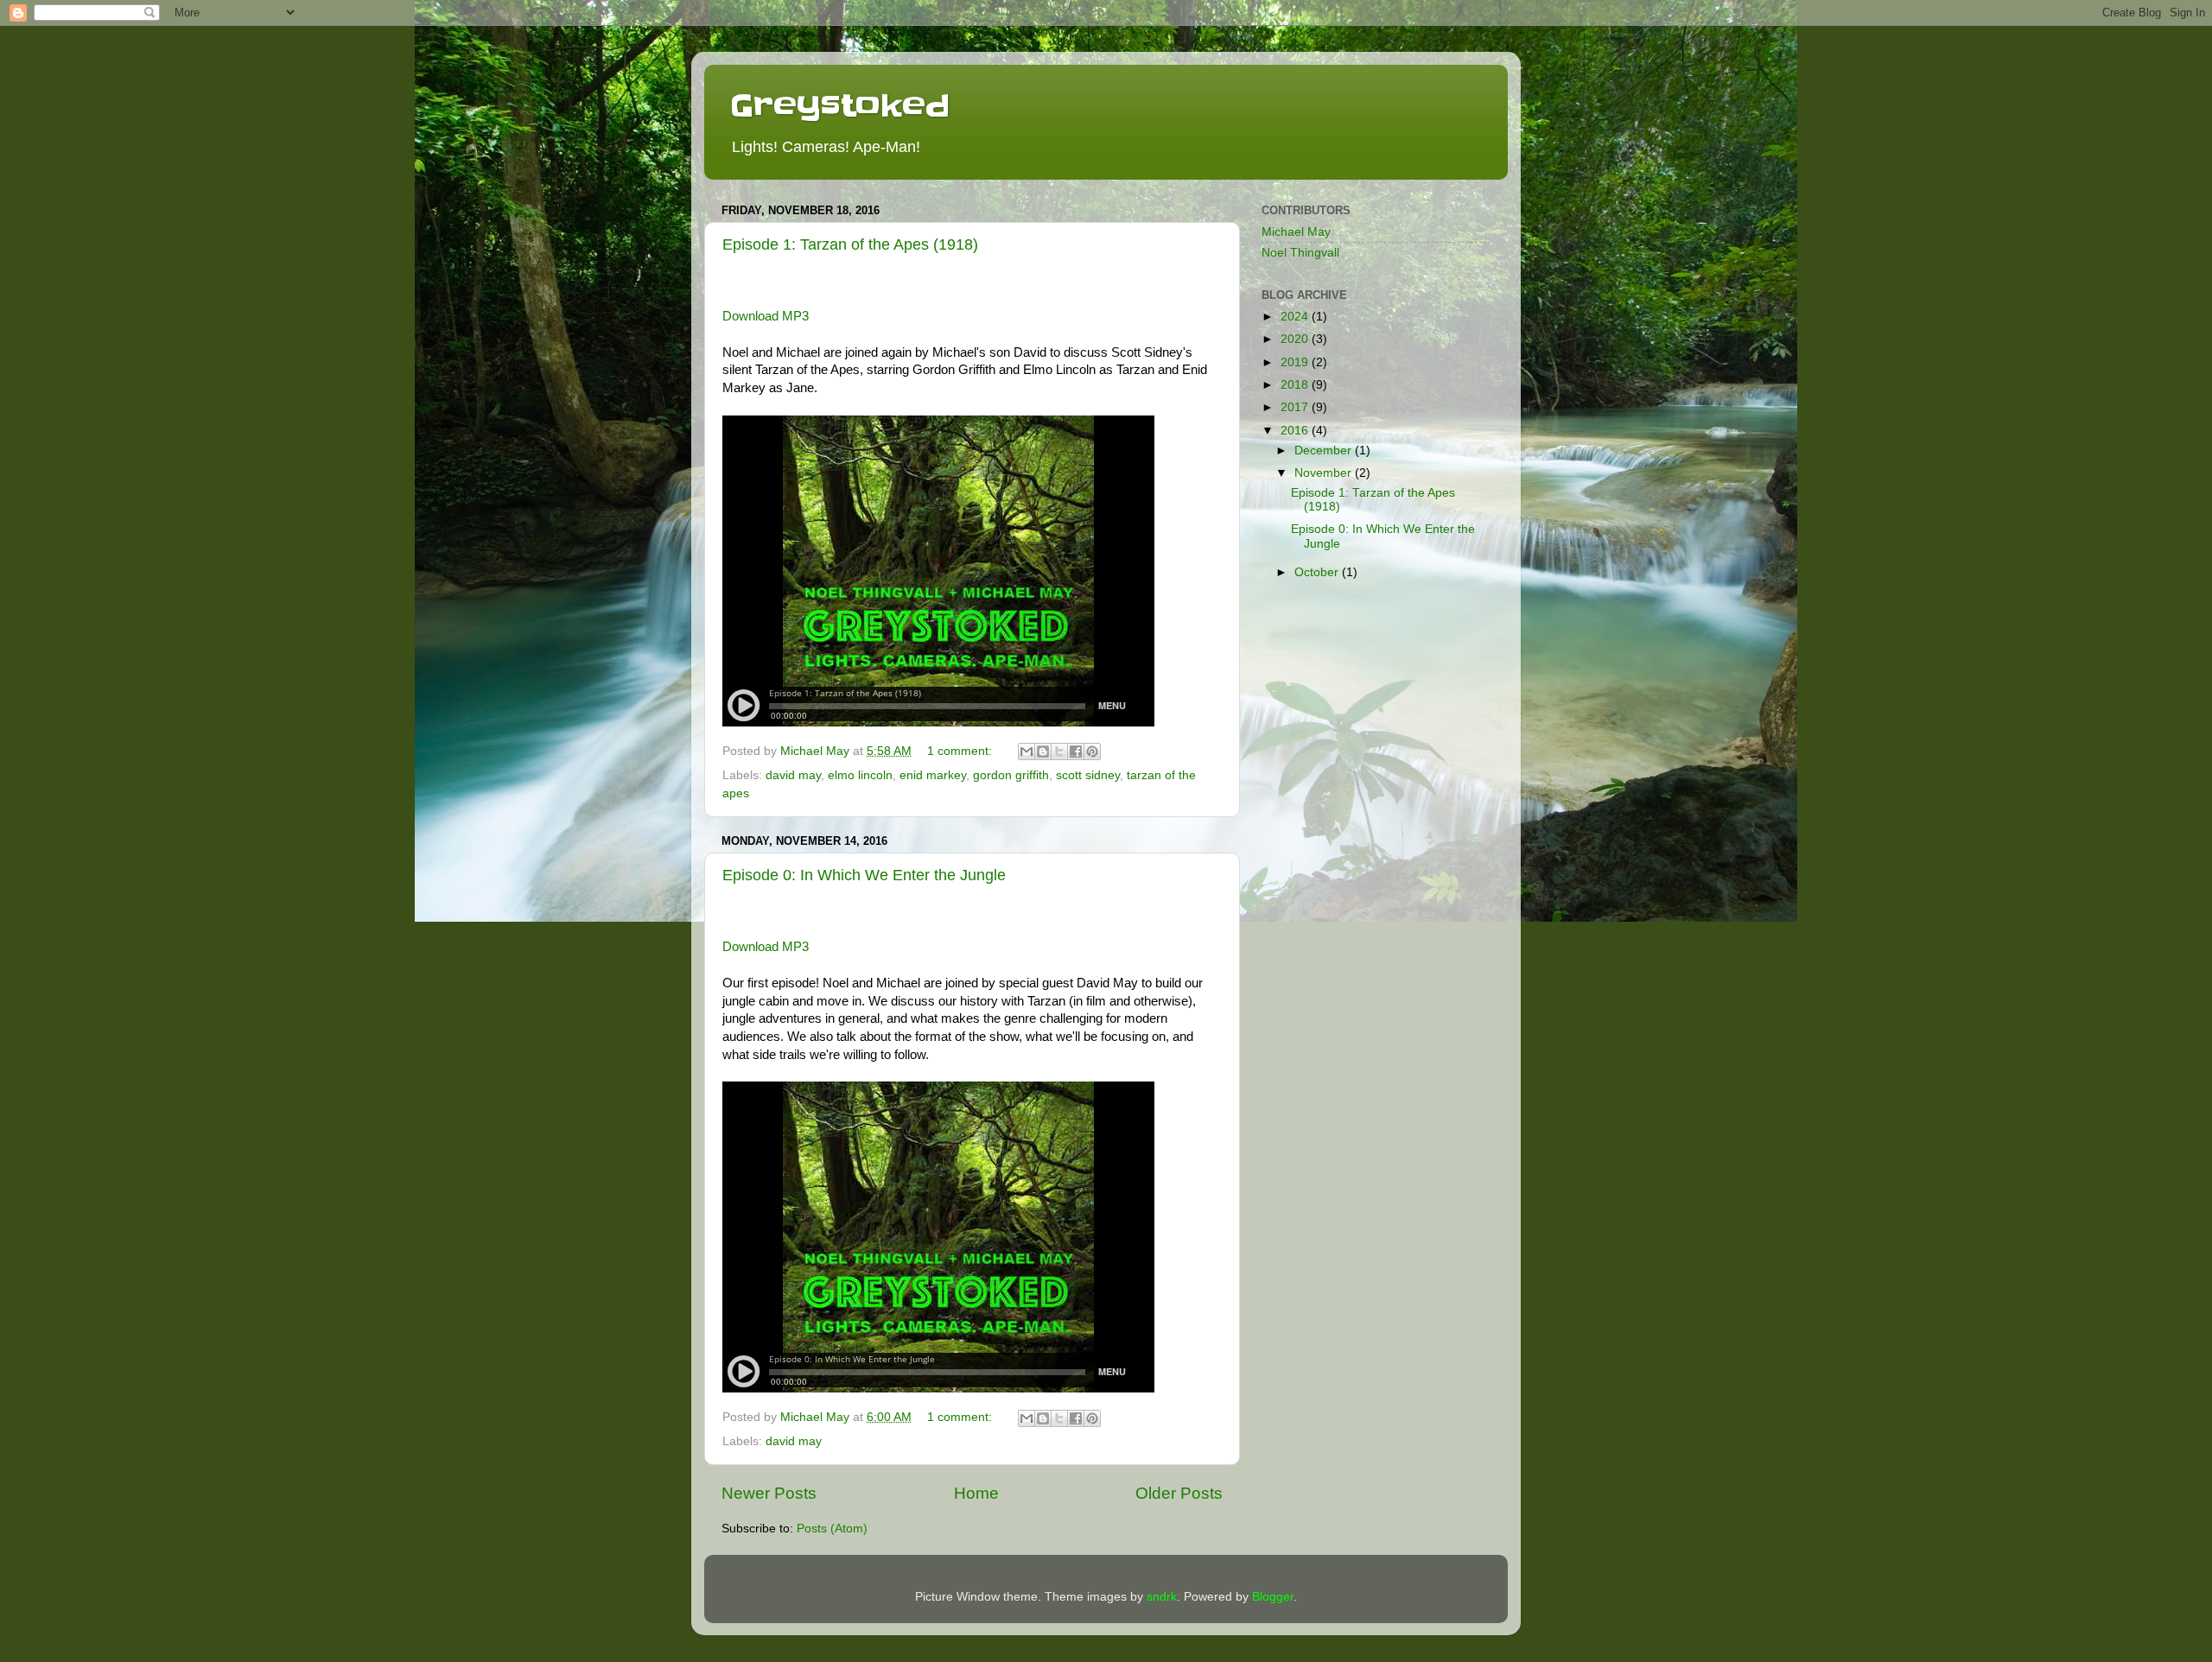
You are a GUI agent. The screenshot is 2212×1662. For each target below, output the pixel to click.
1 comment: (961, 751)
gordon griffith (1011, 775)
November (1325, 473)
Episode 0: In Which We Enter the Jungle (864, 875)
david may (793, 775)
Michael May (1296, 232)
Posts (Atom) (832, 1529)
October (1318, 572)
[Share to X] (1059, 752)
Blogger (1273, 1597)
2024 (1296, 317)
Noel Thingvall (1300, 253)
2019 (1296, 362)
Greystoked (840, 105)
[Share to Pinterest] (1092, 752)
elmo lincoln (860, 775)
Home (976, 1493)
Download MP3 (766, 316)
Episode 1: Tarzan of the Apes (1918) (850, 244)
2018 (1296, 385)
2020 (1296, 339)
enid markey (933, 775)
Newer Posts (769, 1493)
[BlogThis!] (1043, 752)
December (1325, 450)
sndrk (1162, 1597)
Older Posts (1179, 1493)
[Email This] (1027, 752)
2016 (1296, 431)
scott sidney (1088, 775)
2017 (1296, 407)
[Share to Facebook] (1076, 752)
